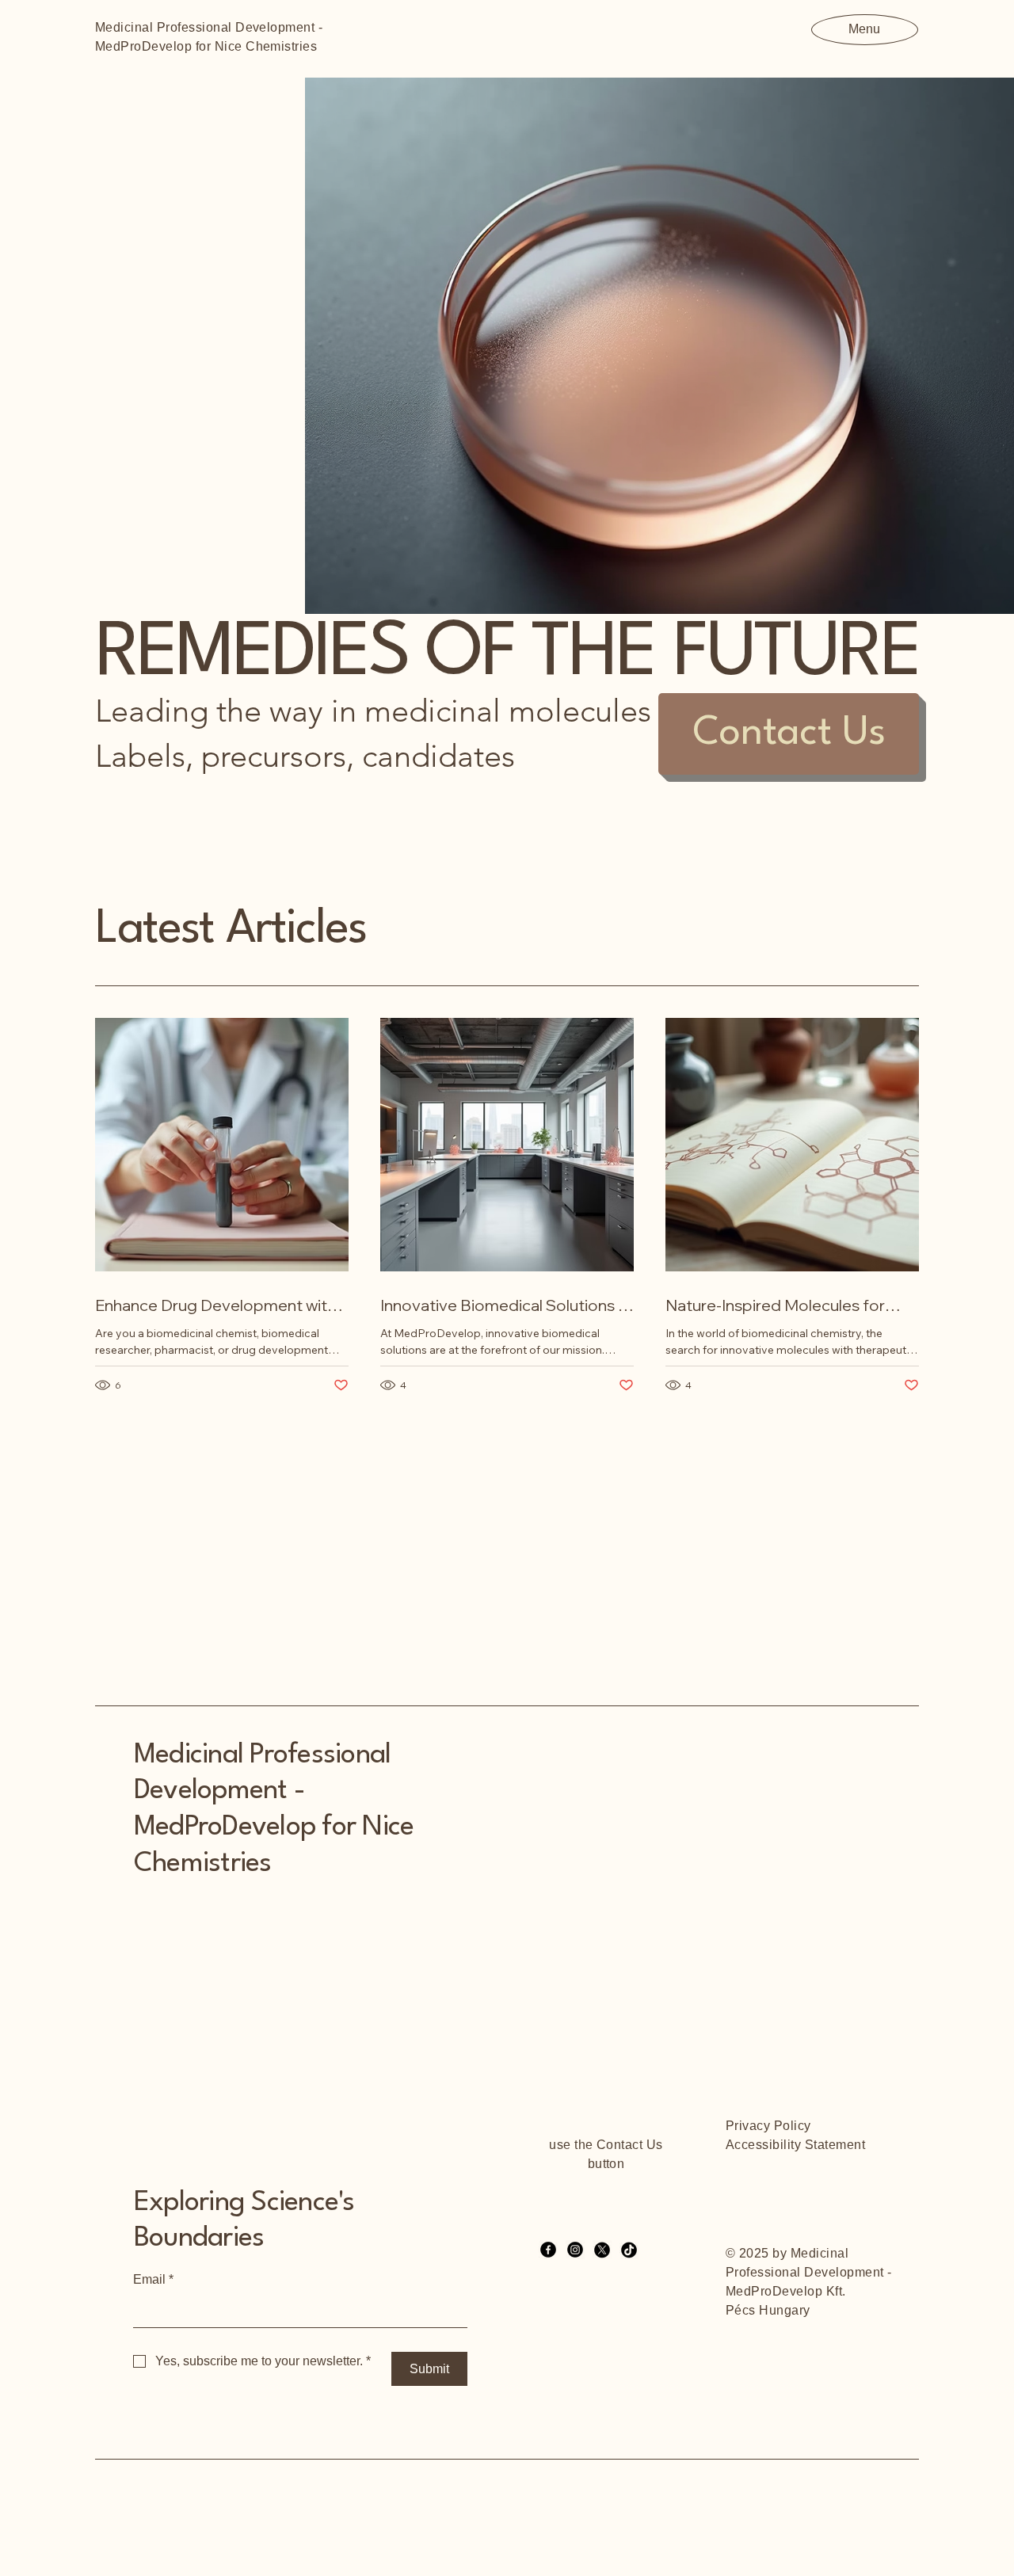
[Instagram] (575, 2250)
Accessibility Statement (795, 2145)
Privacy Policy (768, 2126)
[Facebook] (548, 2250)
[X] (602, 2250)
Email (153, 2279)
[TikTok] (629, 2250)
